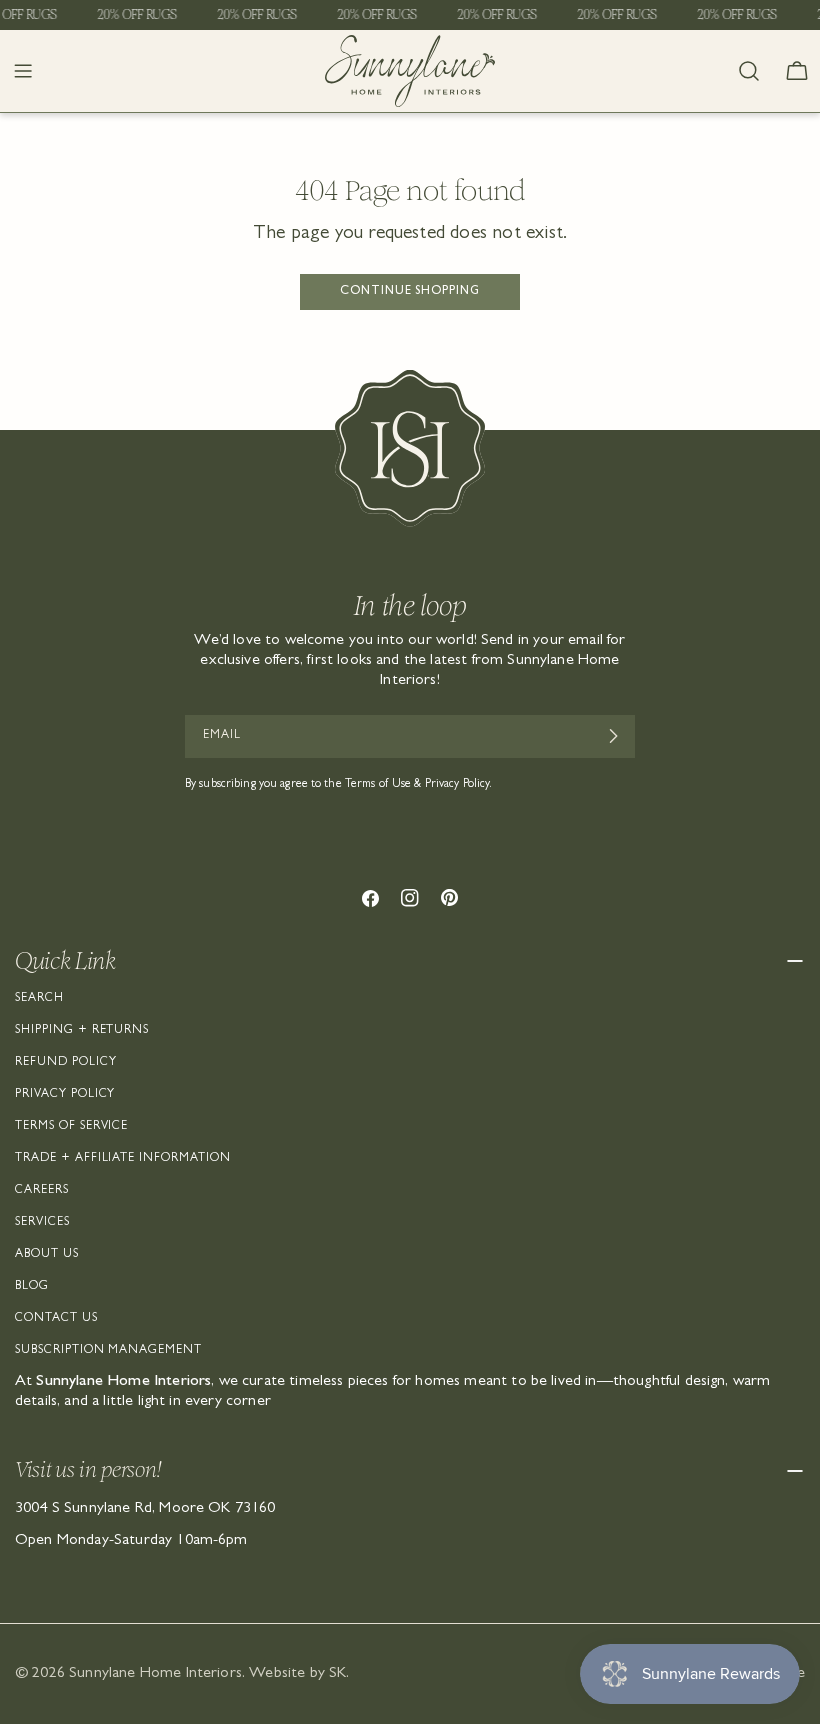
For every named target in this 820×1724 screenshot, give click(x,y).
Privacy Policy (65, 1095)
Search (39, 999)
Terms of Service (71, 1127)
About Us (47, 1255)
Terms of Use (378, 785)
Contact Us (56, 1319)
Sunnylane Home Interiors (155, 1674)
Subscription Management (108, 1351)
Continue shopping (410, 292)
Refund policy (65, 1063)
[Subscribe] (612, 736)
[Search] (749, 71)
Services (42, 1223)
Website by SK (297, 1674)
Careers (42, 1191)
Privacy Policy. (459, 785)
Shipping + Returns (82, 1031)
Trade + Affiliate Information (123, 1159)
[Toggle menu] (23, 71)
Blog (32, 1287)
